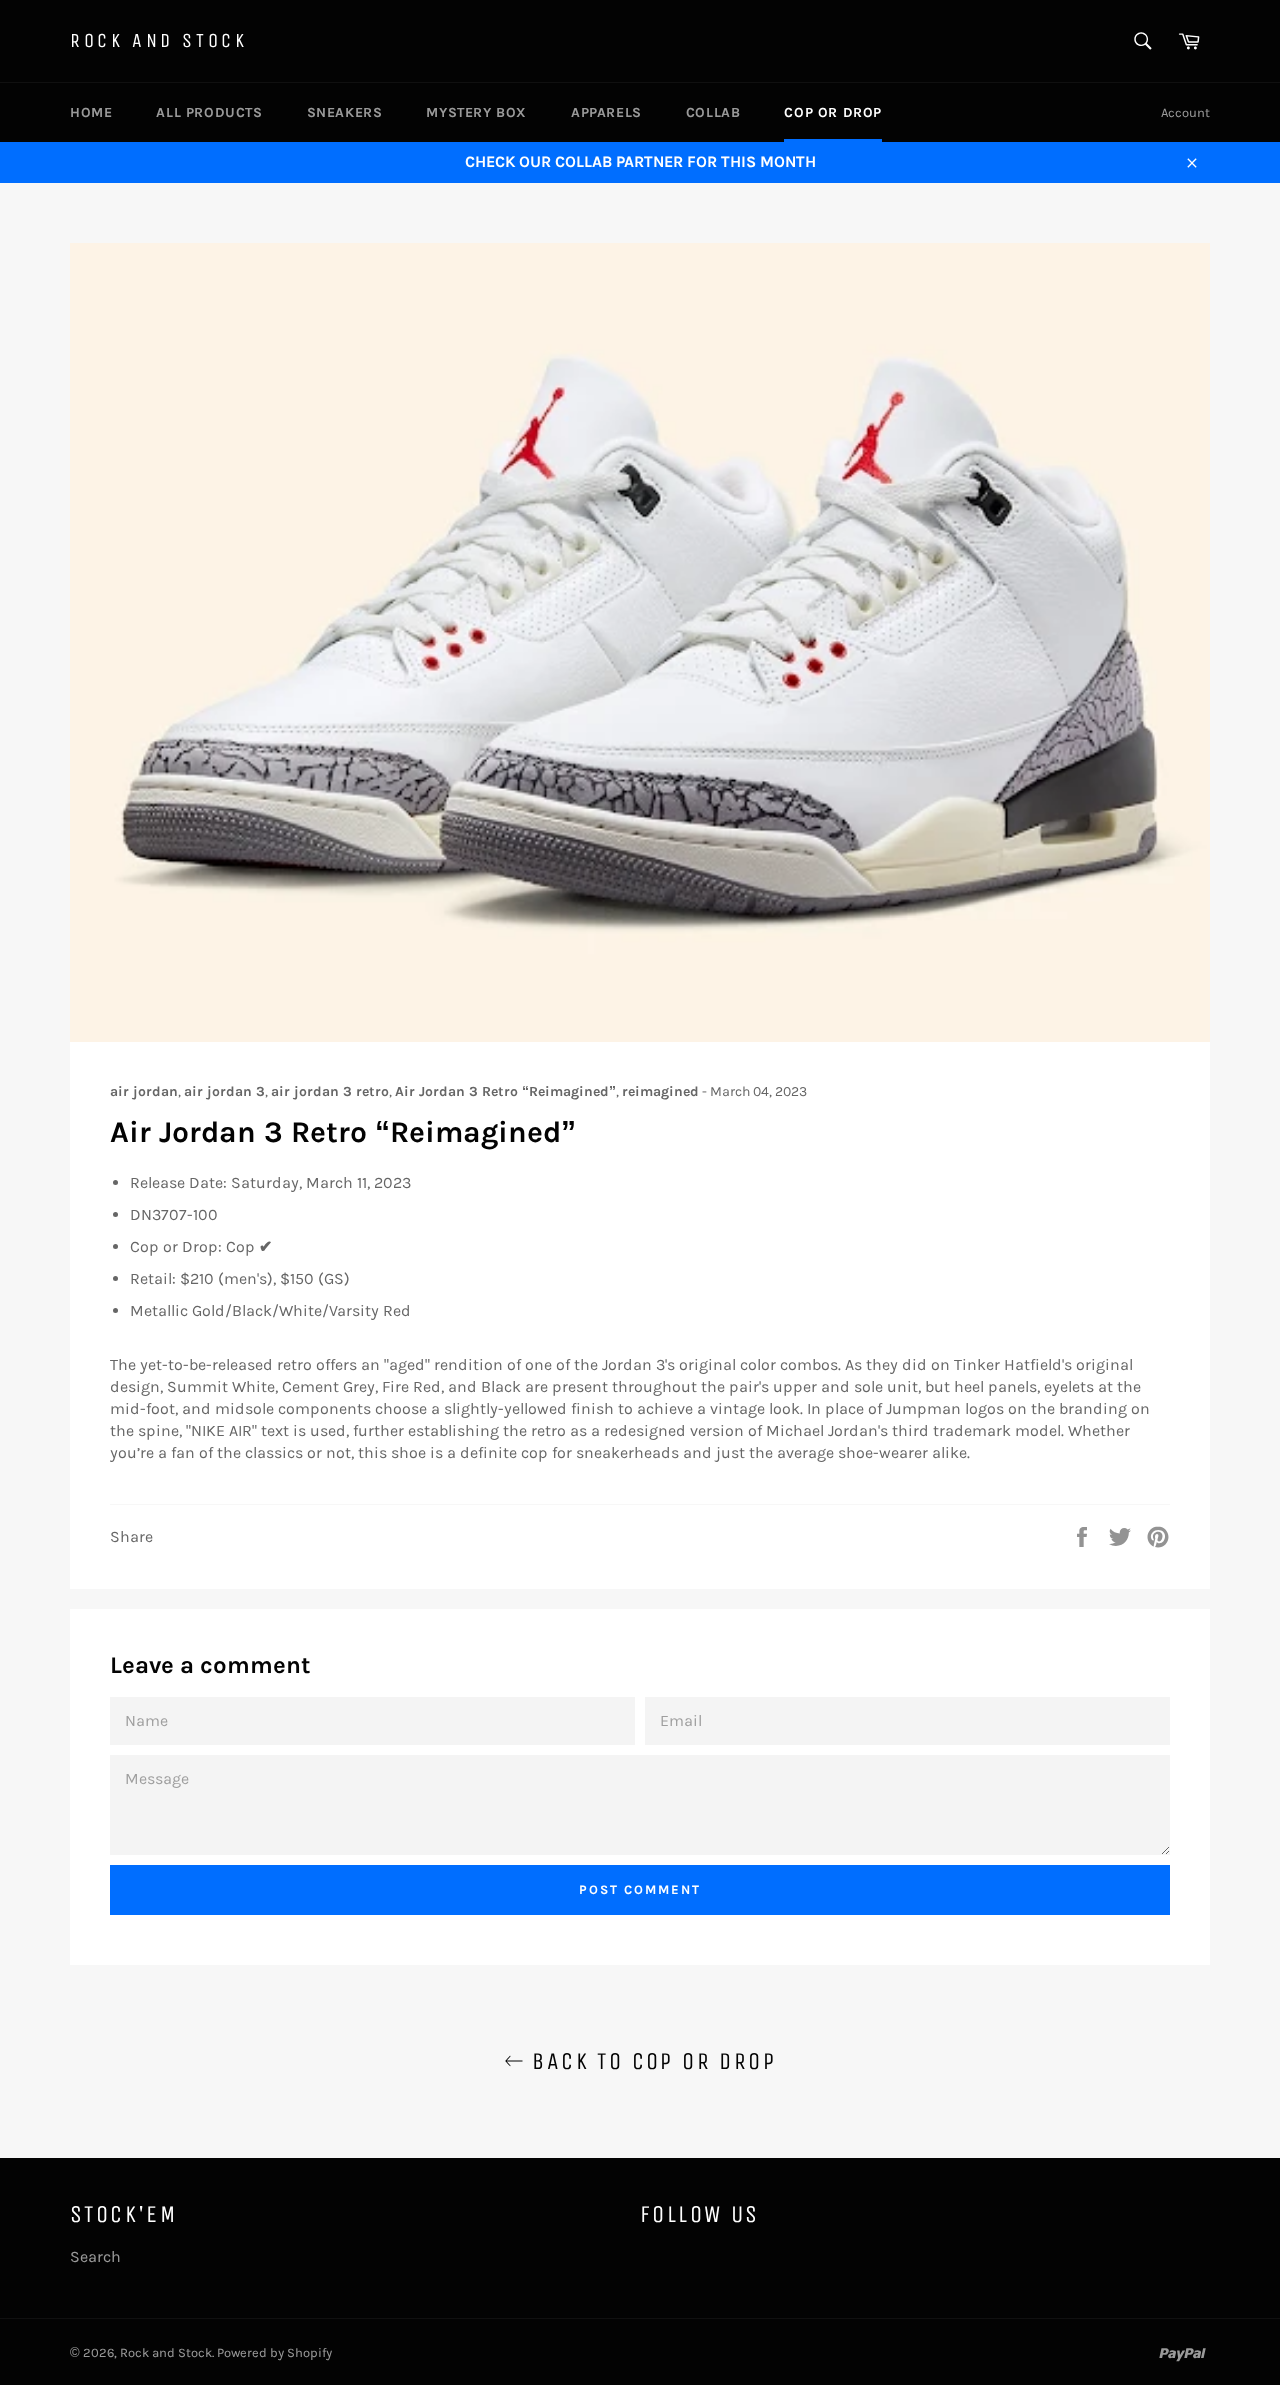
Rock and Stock (158, 40)
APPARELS (606, 112)
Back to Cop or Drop (650, 2061)
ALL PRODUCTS (209, 112)
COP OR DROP (833, 112)
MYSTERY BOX (476, 112)
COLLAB (713, 112)
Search (95, 2256)
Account (1185, 112)
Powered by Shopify (274, 2352)
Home (91, 112)
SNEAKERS (345, 112)
